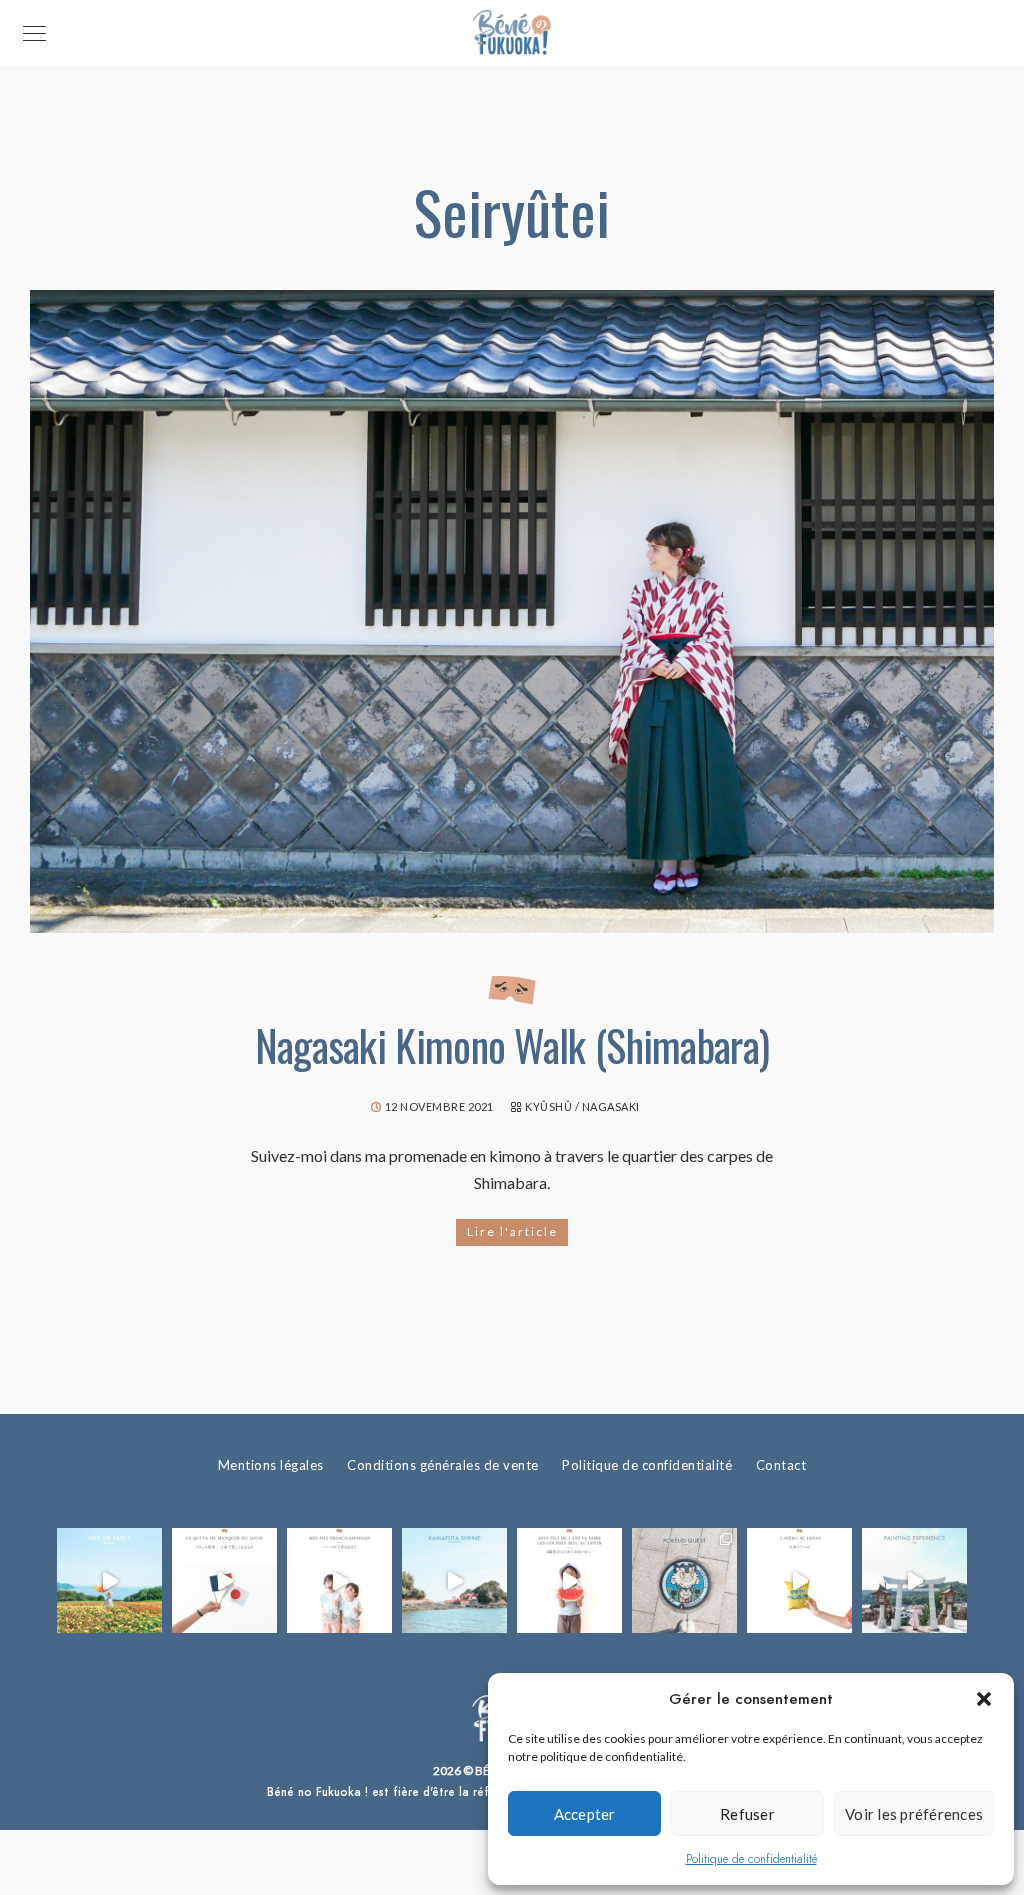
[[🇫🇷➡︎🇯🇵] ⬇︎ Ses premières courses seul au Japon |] (569, 1580)
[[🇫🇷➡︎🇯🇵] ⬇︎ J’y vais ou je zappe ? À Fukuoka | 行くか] (109, 1580)
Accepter (585, 1814)
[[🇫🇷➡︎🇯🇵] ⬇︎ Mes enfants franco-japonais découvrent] (799, 1580)
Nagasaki (611, 1106)
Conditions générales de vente (443, 1465)
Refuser (747, 1814)
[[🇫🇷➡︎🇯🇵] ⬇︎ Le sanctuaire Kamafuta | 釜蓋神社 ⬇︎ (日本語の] (454, 1580)
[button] (984, 1699)
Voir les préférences (914, 1814)
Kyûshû (548, 1106)
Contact (781, 1465)
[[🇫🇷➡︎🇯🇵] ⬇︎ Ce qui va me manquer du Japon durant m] (224, 1580)
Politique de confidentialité (751, 1859)
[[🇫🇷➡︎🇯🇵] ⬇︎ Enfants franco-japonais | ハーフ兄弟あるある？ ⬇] (339, 1580)
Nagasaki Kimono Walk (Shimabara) (512, 1045)
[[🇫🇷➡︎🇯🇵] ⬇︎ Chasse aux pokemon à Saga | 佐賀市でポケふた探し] (684, 1580)
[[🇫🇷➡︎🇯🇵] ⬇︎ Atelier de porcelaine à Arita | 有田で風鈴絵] (914, 1580)
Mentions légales (271, 1465)
